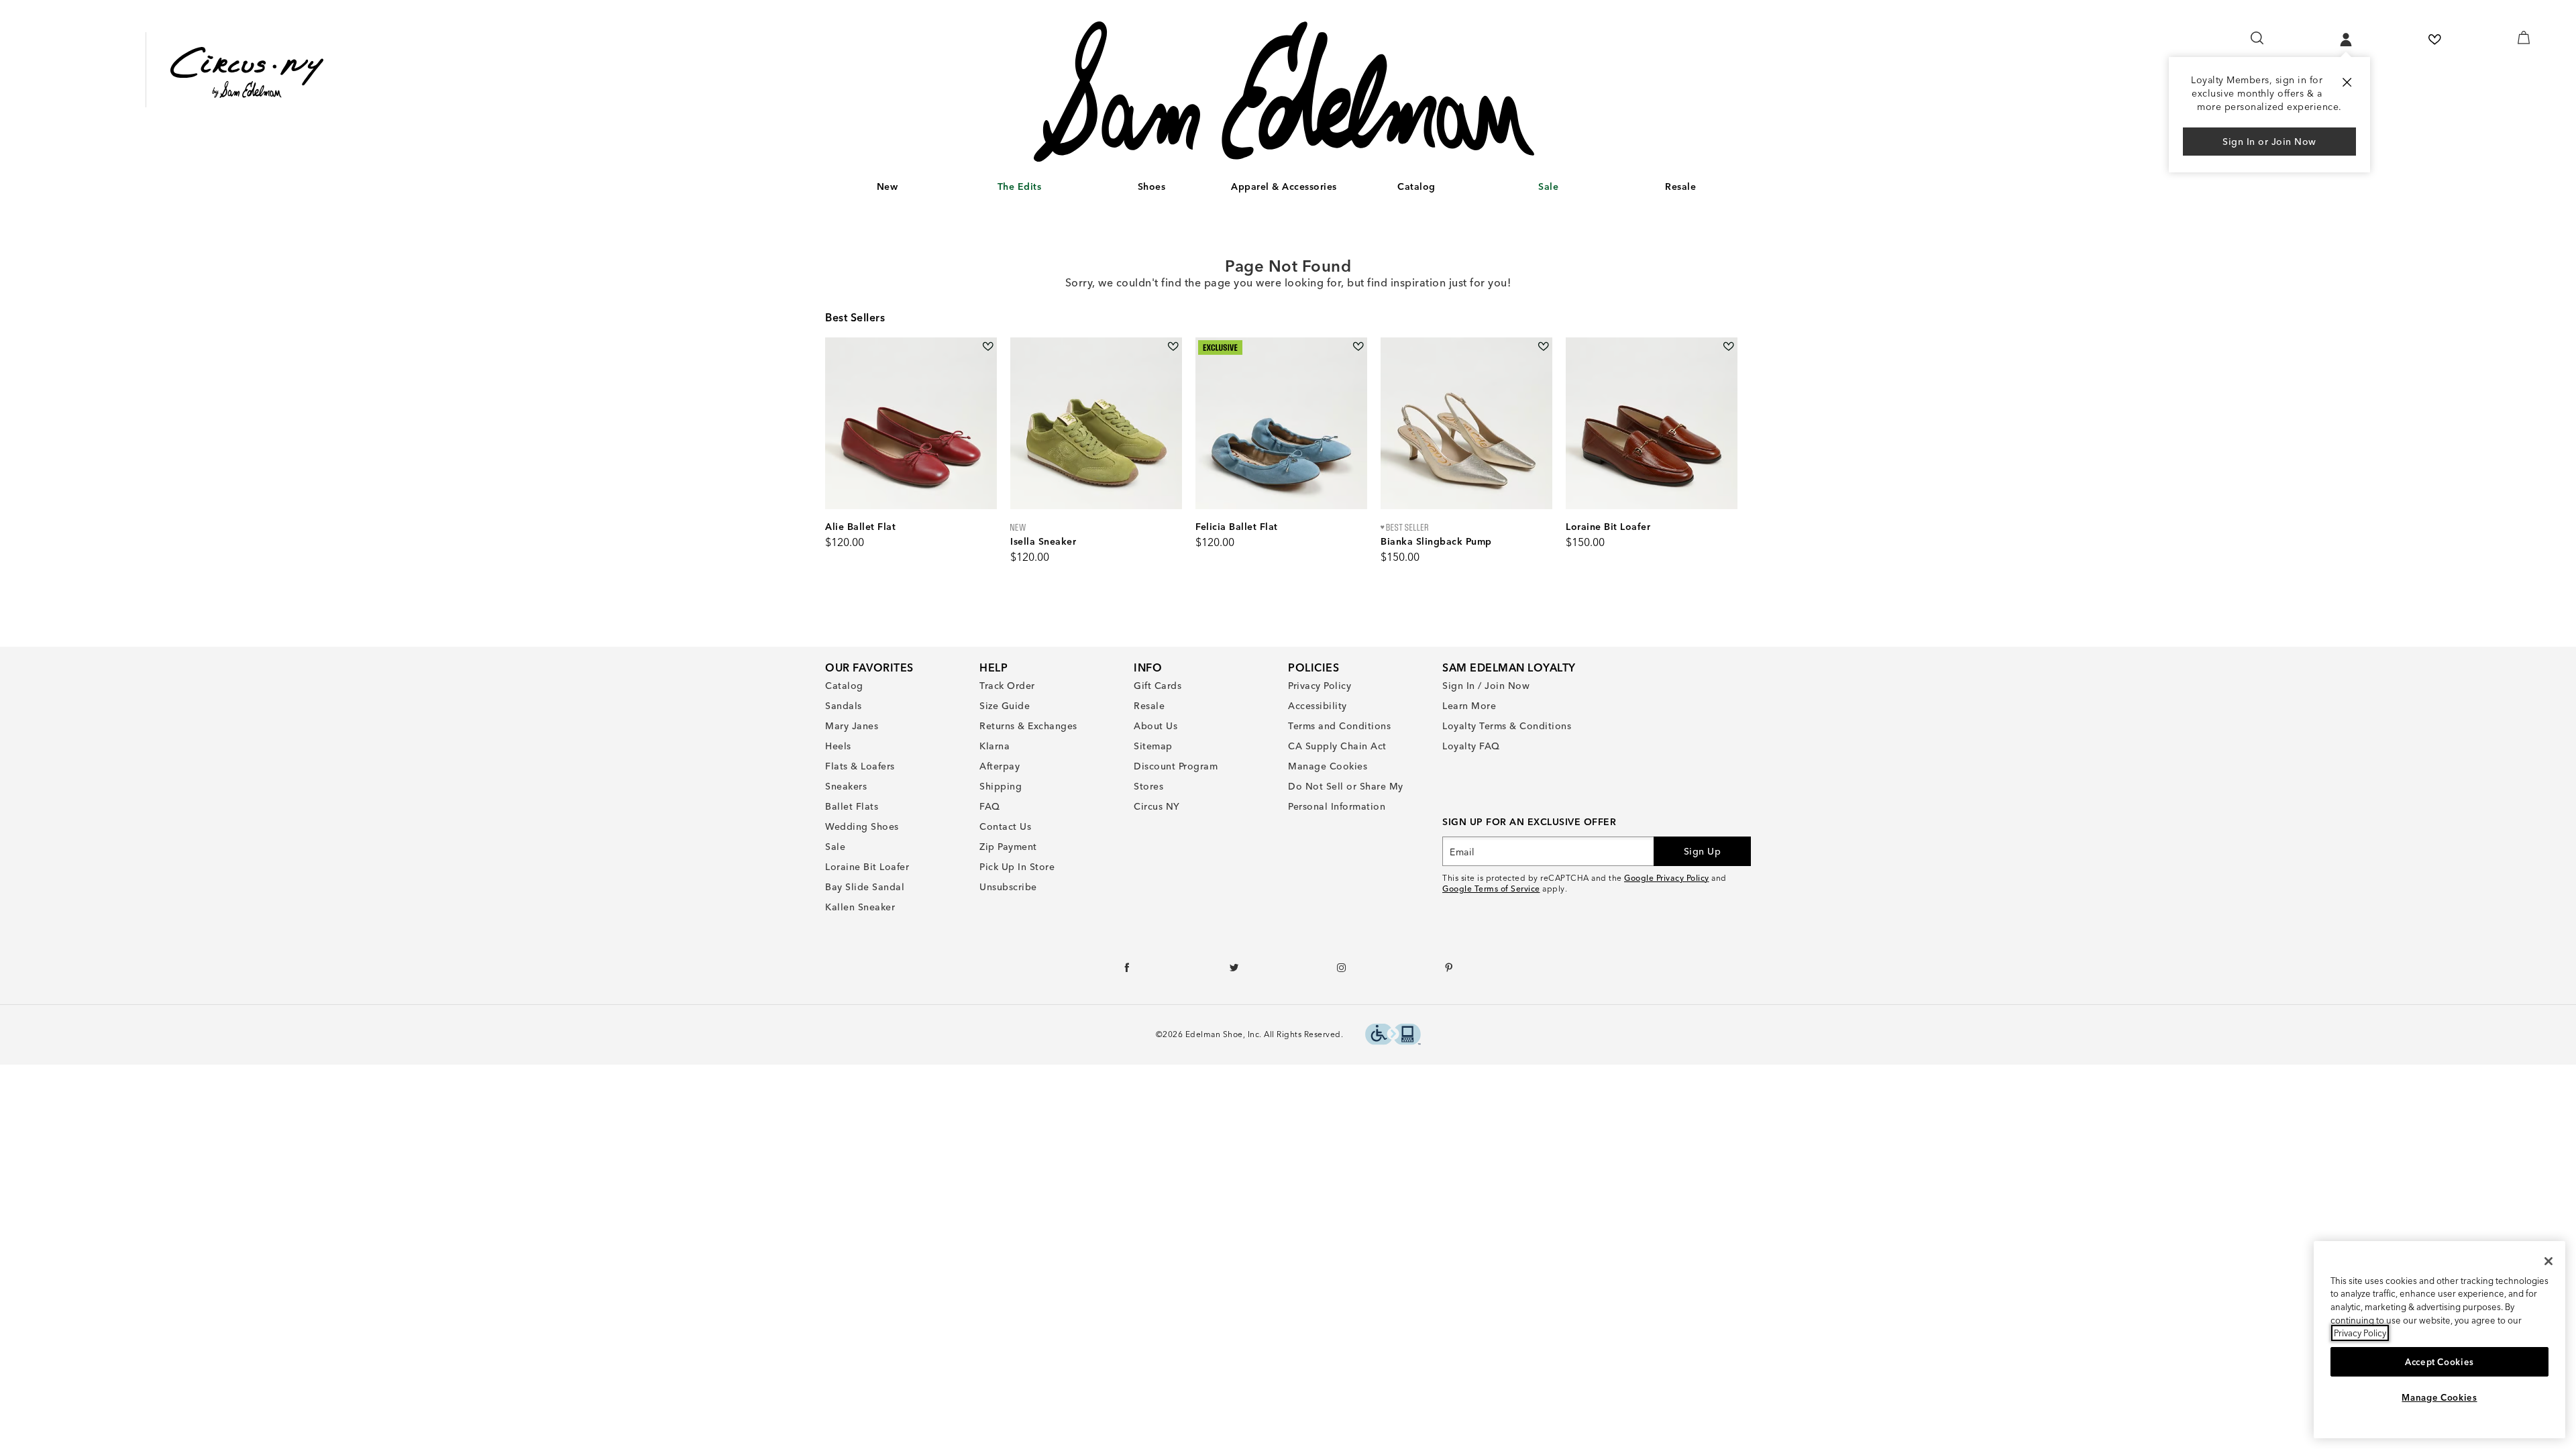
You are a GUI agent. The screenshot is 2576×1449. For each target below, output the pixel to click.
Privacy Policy (1320, 686)
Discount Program (1176, 766)
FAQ (990, 806)
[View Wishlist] (2434, 40)
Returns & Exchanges (1028, 726)
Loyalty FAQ (1471, 746)
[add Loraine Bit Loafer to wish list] (1728, 346)
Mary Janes (852, 726)
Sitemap (1153, 746)
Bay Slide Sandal (865, 887)
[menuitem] (887, 189)
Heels (838, 746)
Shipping (1001, 786)
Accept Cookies (2439, 1362)
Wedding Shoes (862, 826)
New (888, 186)
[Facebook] (1127, 971)
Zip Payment (1008, 847)
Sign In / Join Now (1486, 686)
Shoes (1152, 186)
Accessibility (1318, 706)
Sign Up (1703, 851)
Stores (1148, 786)
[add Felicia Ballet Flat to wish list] (1358, 346)
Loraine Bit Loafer (867, 867)
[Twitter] (1235, 971)
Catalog (1416, 186)
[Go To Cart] (2524, 38)
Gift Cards (1158, 686)
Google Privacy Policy (1667, 878)
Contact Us (1005, 826)
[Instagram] (1342, 971)
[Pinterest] (1449, 971)
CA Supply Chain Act (1337, 746)
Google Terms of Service (1491, 889)
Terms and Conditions (1339, 726)
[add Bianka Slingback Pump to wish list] (1543, 346)
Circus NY (1157, 806)
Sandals (844, 706)
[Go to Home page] (1284, 92)
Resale (1680, 186)
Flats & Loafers (860, 766)
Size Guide (1005, 706)
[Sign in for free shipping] (2346, 40)
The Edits (1020, 186)
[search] (2258, 44)
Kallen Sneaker (860, 907)
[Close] (2548, 1261)
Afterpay (1000, 766)
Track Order (1007, 686)
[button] (904, 187)
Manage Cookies (1328, 766)
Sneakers (846, 786)
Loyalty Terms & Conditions (1507, 726)
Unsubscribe (1008, 887)
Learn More (1469, 706)
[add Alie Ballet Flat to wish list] (988, 346)
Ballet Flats (852, 806)
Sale (1548, 186)
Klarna (995, 746)
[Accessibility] (1393, 1036)
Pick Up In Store (1017, 867)
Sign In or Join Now (2269, 142)
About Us (1156, 726)
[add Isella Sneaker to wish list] (1173, 346)
